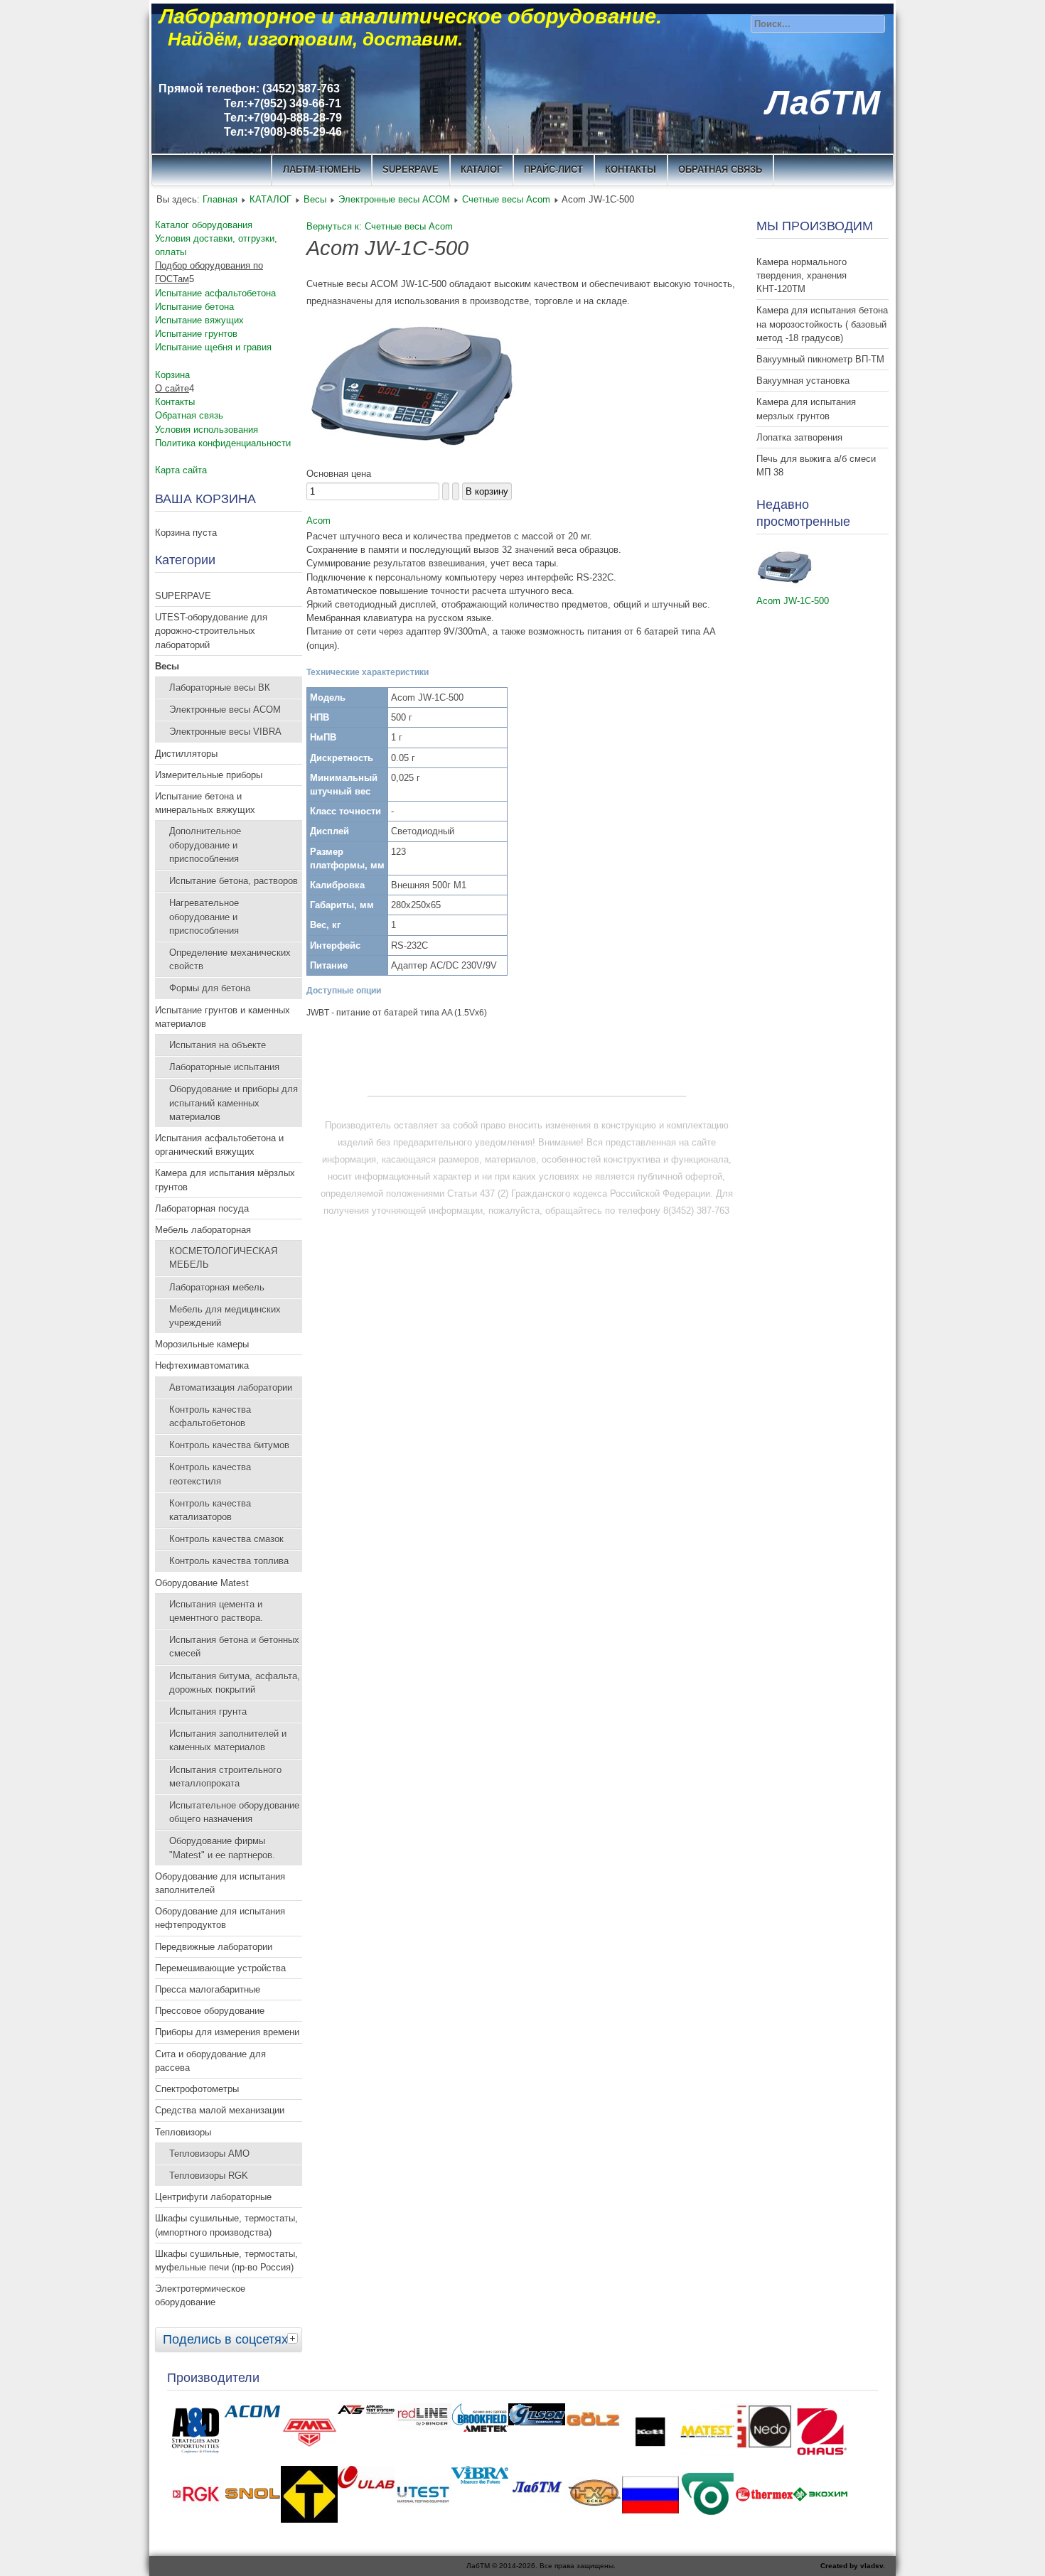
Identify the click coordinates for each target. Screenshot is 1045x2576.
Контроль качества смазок (226, 1539)
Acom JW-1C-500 (793, 601)
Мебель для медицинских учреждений (225, 1316)
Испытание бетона (194, 307)
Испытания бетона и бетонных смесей (234, 1647)
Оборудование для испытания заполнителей (220, 1883)
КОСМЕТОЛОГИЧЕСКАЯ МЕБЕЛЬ (223, 1258)
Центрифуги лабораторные (213, 2197)
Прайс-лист (553, 169)
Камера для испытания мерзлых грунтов (806, 409)
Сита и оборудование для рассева (210, 2061)
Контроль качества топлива (229, 1561)
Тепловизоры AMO (209, 2154)
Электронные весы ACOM (394, 199)
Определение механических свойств (230, 959)
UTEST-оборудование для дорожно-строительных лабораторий (211, 631)
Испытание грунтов (196, 334)
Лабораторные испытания (224, 1067)
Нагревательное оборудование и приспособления (204, 916)
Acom (318, 521)
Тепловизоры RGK (209, 2176)
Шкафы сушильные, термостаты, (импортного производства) (226, 2225)
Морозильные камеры (202, 1344)
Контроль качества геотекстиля (210, 1474)
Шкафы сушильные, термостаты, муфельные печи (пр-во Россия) (226, 2260)
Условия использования (207, 430)
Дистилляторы (186, 754)
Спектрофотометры (197, 2089)
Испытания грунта (208, 1712)
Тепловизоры (183, 2132)
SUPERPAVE (411, 169)
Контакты (175, 402)
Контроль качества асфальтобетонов (210, 1416)
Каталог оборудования (204, 225)
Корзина (172, 375)
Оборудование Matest (202, 1583)
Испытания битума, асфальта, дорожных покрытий (235, 1683)
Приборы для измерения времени (227, 2032)
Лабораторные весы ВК (220, 688)
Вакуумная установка (803, 381)
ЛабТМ (823, 103)
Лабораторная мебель (217, 1287)
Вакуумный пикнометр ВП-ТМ (820, 359)
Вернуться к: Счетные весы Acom (380, 226)
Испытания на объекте (218, 1045)
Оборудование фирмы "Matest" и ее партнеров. (222, 1848)
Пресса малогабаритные (208, 1989)
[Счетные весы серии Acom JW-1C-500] (413, 457)
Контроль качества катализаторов (210, 1510)
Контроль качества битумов (229, 1445)
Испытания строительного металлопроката (225, 1777)
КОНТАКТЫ (631, 169)
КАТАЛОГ (481, 169)
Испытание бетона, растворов (234, 881)
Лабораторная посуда (202, 1208)
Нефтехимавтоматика (202, 1365)
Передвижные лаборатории (214, 1947)
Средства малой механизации (220, 2110)
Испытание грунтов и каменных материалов (223, 1017)
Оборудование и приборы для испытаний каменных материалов (234, 1103)
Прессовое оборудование (210, 2011)
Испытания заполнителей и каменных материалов (228, 1740)
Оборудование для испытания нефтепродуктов (220, 1918)
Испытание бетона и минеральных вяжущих (205, 803)
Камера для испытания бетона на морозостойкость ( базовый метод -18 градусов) (822, 324)
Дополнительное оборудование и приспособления (205, 845)
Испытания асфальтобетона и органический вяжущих (219, 1145)
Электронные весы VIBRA (225, 732)
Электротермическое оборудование (200, 2295)
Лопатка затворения (799, 437)
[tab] (294, 2338)
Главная (220, 199)
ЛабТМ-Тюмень (322, 169)
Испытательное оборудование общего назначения (234, 1812)
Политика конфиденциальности (223, 443)
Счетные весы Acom (506, 199)
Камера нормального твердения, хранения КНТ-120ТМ (802, 275)
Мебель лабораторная (203, 1230)
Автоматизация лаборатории (231, 1387)
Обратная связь (720, 169)
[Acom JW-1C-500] (785, 584)
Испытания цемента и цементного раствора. (216, 1611)
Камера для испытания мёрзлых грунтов (225, 1180)
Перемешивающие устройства (220, 1968)
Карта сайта (181, 470)
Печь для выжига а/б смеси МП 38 (816, 465)
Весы (315, 199)
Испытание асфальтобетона (215, 293)
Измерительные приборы (209, 775)
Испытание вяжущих (199, 320)
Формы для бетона (210, 988)
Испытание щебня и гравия (213, 347)
